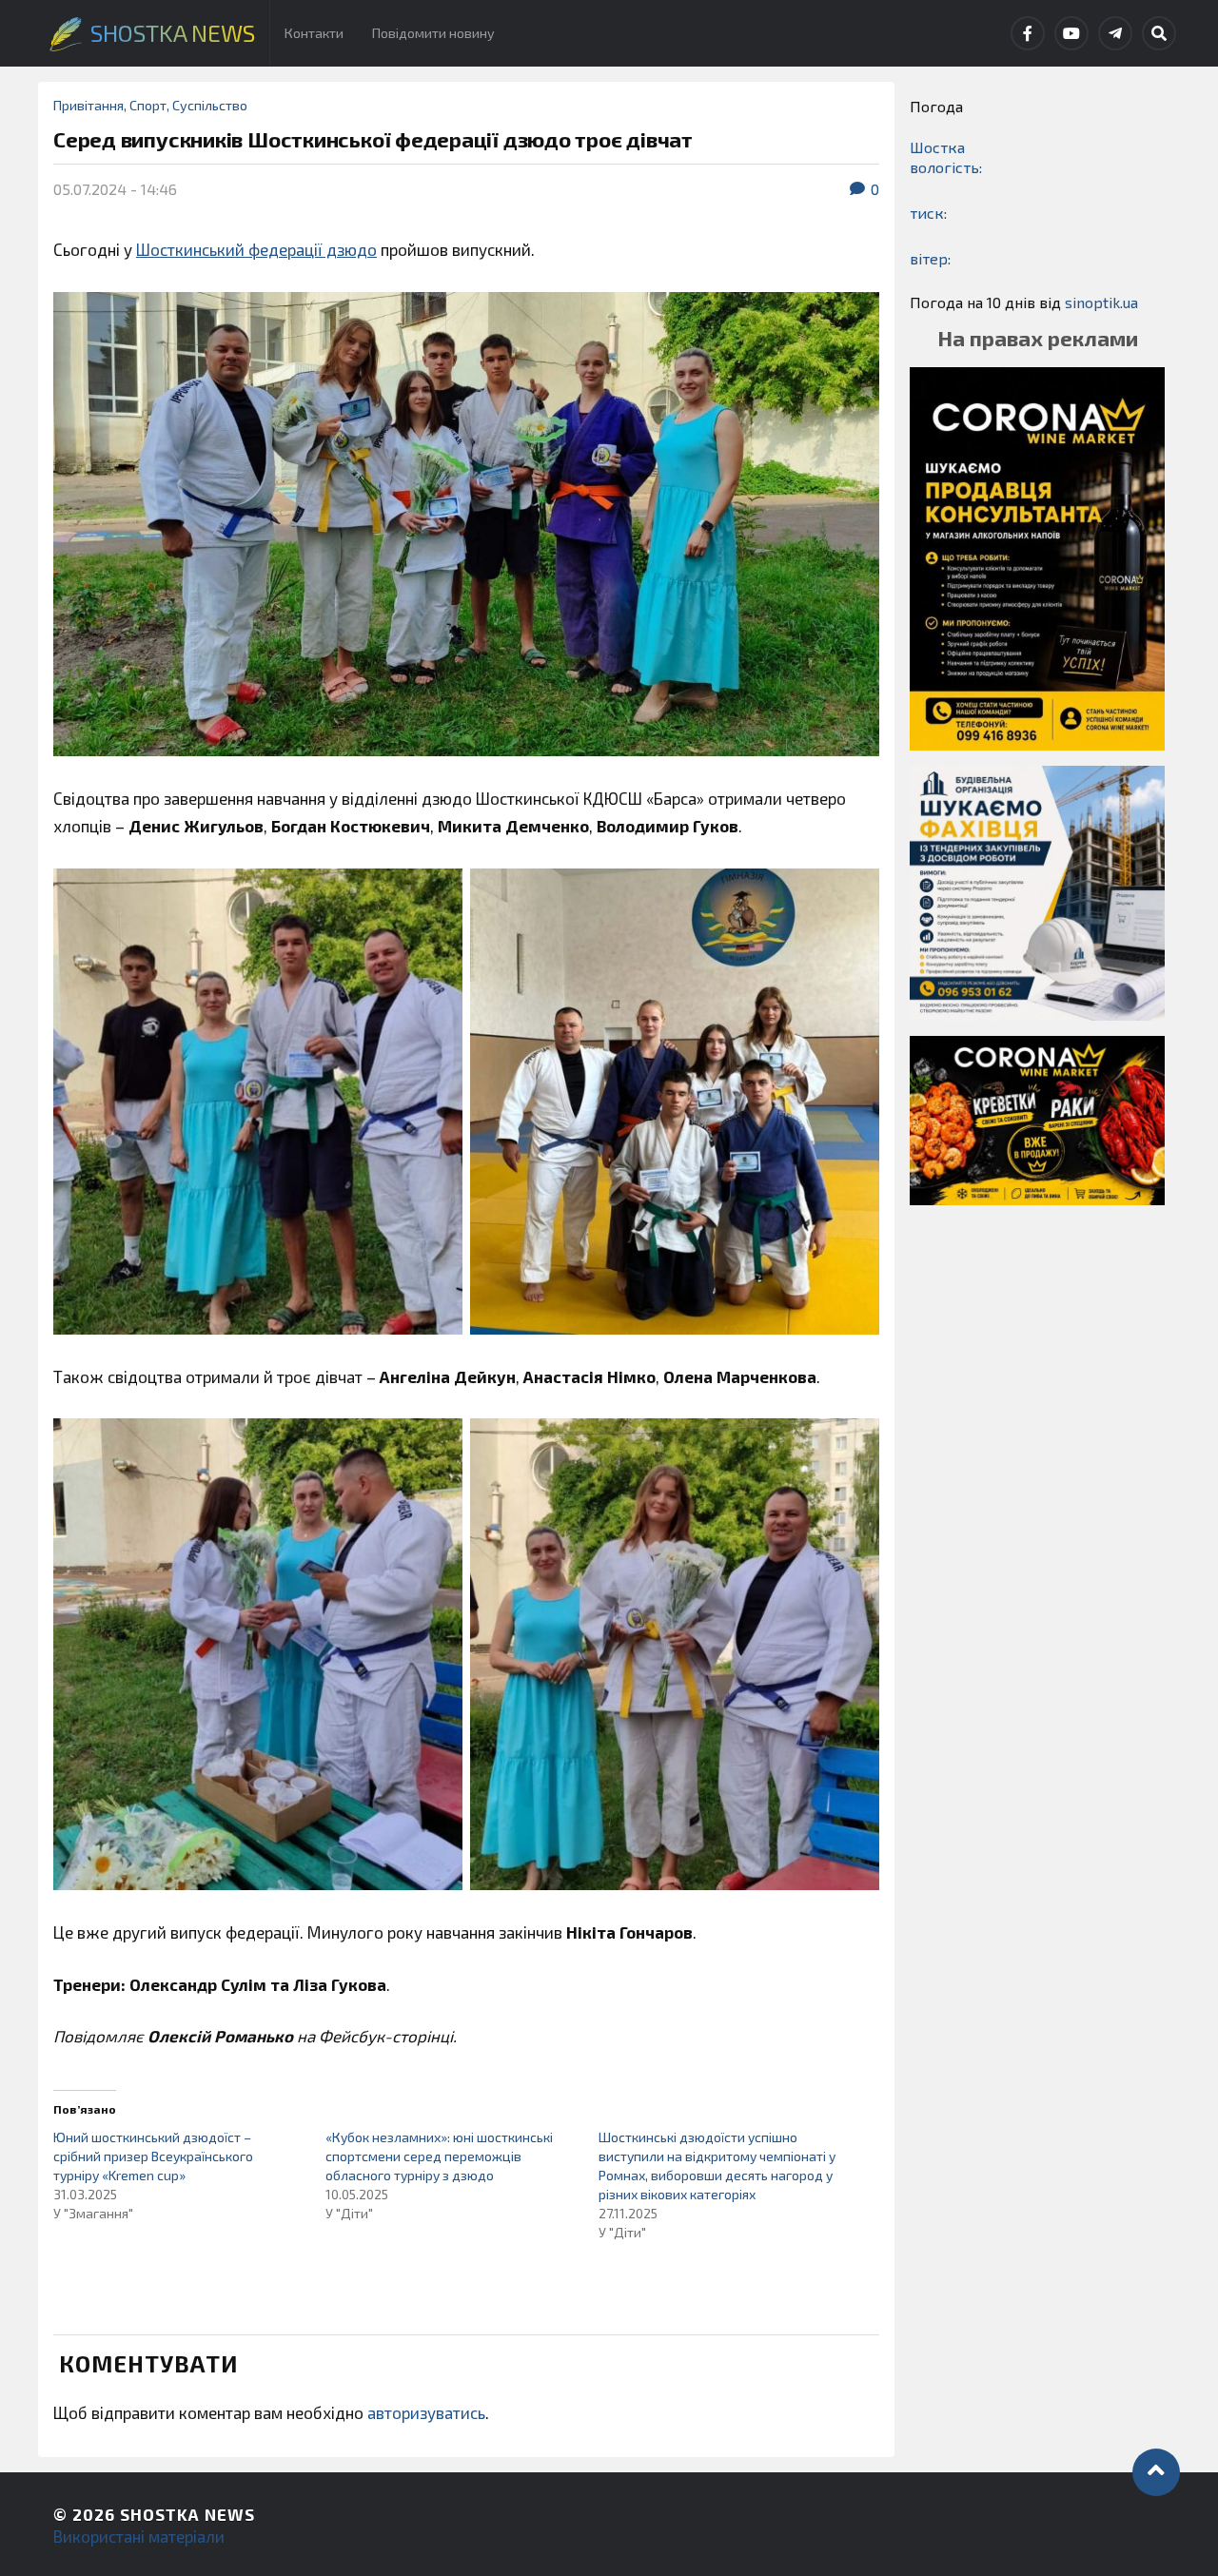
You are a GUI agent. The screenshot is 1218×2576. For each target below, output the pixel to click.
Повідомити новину (433, 33)
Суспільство (210, 105)
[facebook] (1028, 33)
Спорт (148, 105)
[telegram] (1115, 33)
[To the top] (1156, 2472)
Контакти (314, 33)
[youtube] (1071, 33)
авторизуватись (426, 2412)
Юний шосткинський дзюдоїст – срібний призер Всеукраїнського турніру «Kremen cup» (153, 2156)
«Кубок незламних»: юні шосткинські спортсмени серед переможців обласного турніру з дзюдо (439, 2156)
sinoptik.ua (1101, 302)
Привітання (88, 105)
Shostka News (187, 2514)
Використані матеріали (139, 2536)
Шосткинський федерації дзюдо (256, 249)
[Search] (1159, 33)
